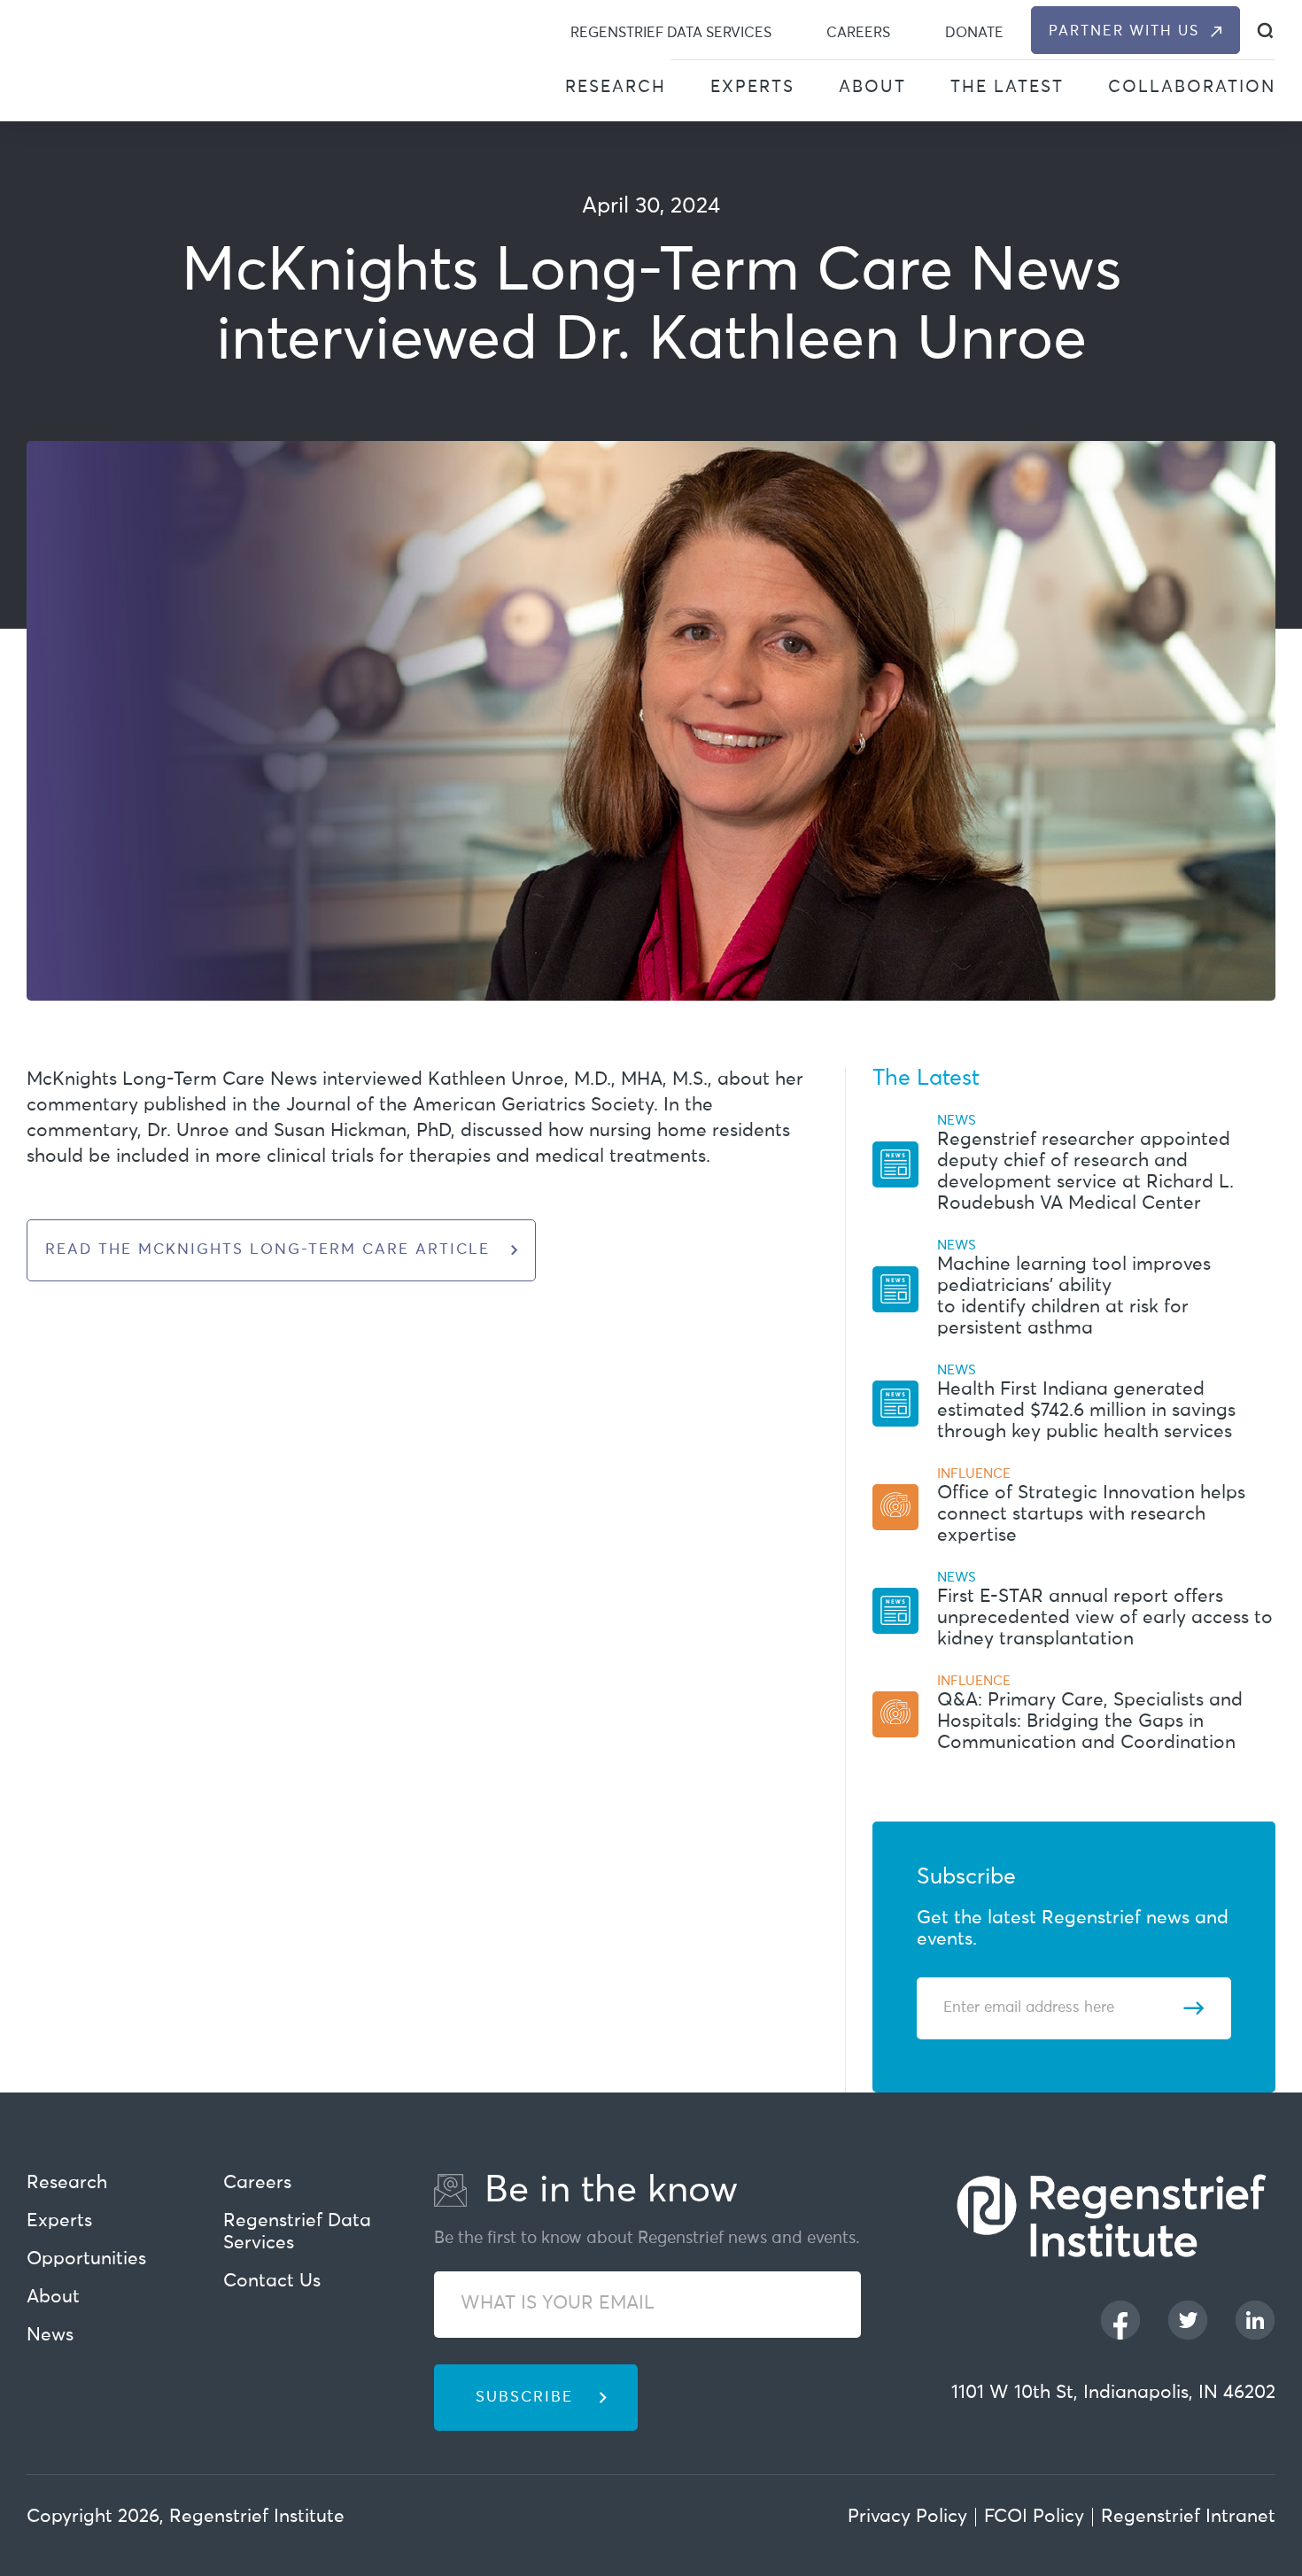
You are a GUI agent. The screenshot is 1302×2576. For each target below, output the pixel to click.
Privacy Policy (907, 2517)
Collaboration (1192, 87)
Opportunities (86, 2259)
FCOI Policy (1034, 2517)
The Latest (1007, 87)
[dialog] (1265, 31)
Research (616, 87)
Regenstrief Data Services (671, 33)
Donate (974, 33)
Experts (752, 87)
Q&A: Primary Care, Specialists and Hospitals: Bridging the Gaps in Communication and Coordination (1090, 1722)
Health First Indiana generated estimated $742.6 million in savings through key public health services (1086, 1411)
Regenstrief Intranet (1188, 2517)
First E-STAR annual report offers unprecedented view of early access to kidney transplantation (1105, 1618)
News (50, 2336)
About (872, 87)
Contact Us (272, 2282)
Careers (858, 33)
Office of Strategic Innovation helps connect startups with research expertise (1091, 1515)
